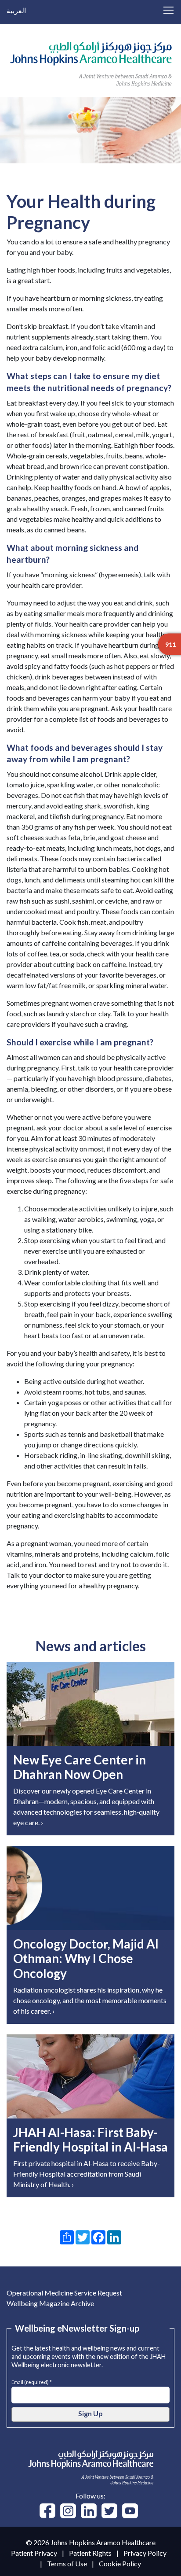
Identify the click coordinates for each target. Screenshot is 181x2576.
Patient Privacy (34, 2553)
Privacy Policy (145, 2553)
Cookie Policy (120, 2563)
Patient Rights (90, 2553)
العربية (16, 10)
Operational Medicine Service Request (64, 2293)
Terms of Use (67, 2563)
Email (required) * (32, 2381)
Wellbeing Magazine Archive (50, 2303)
